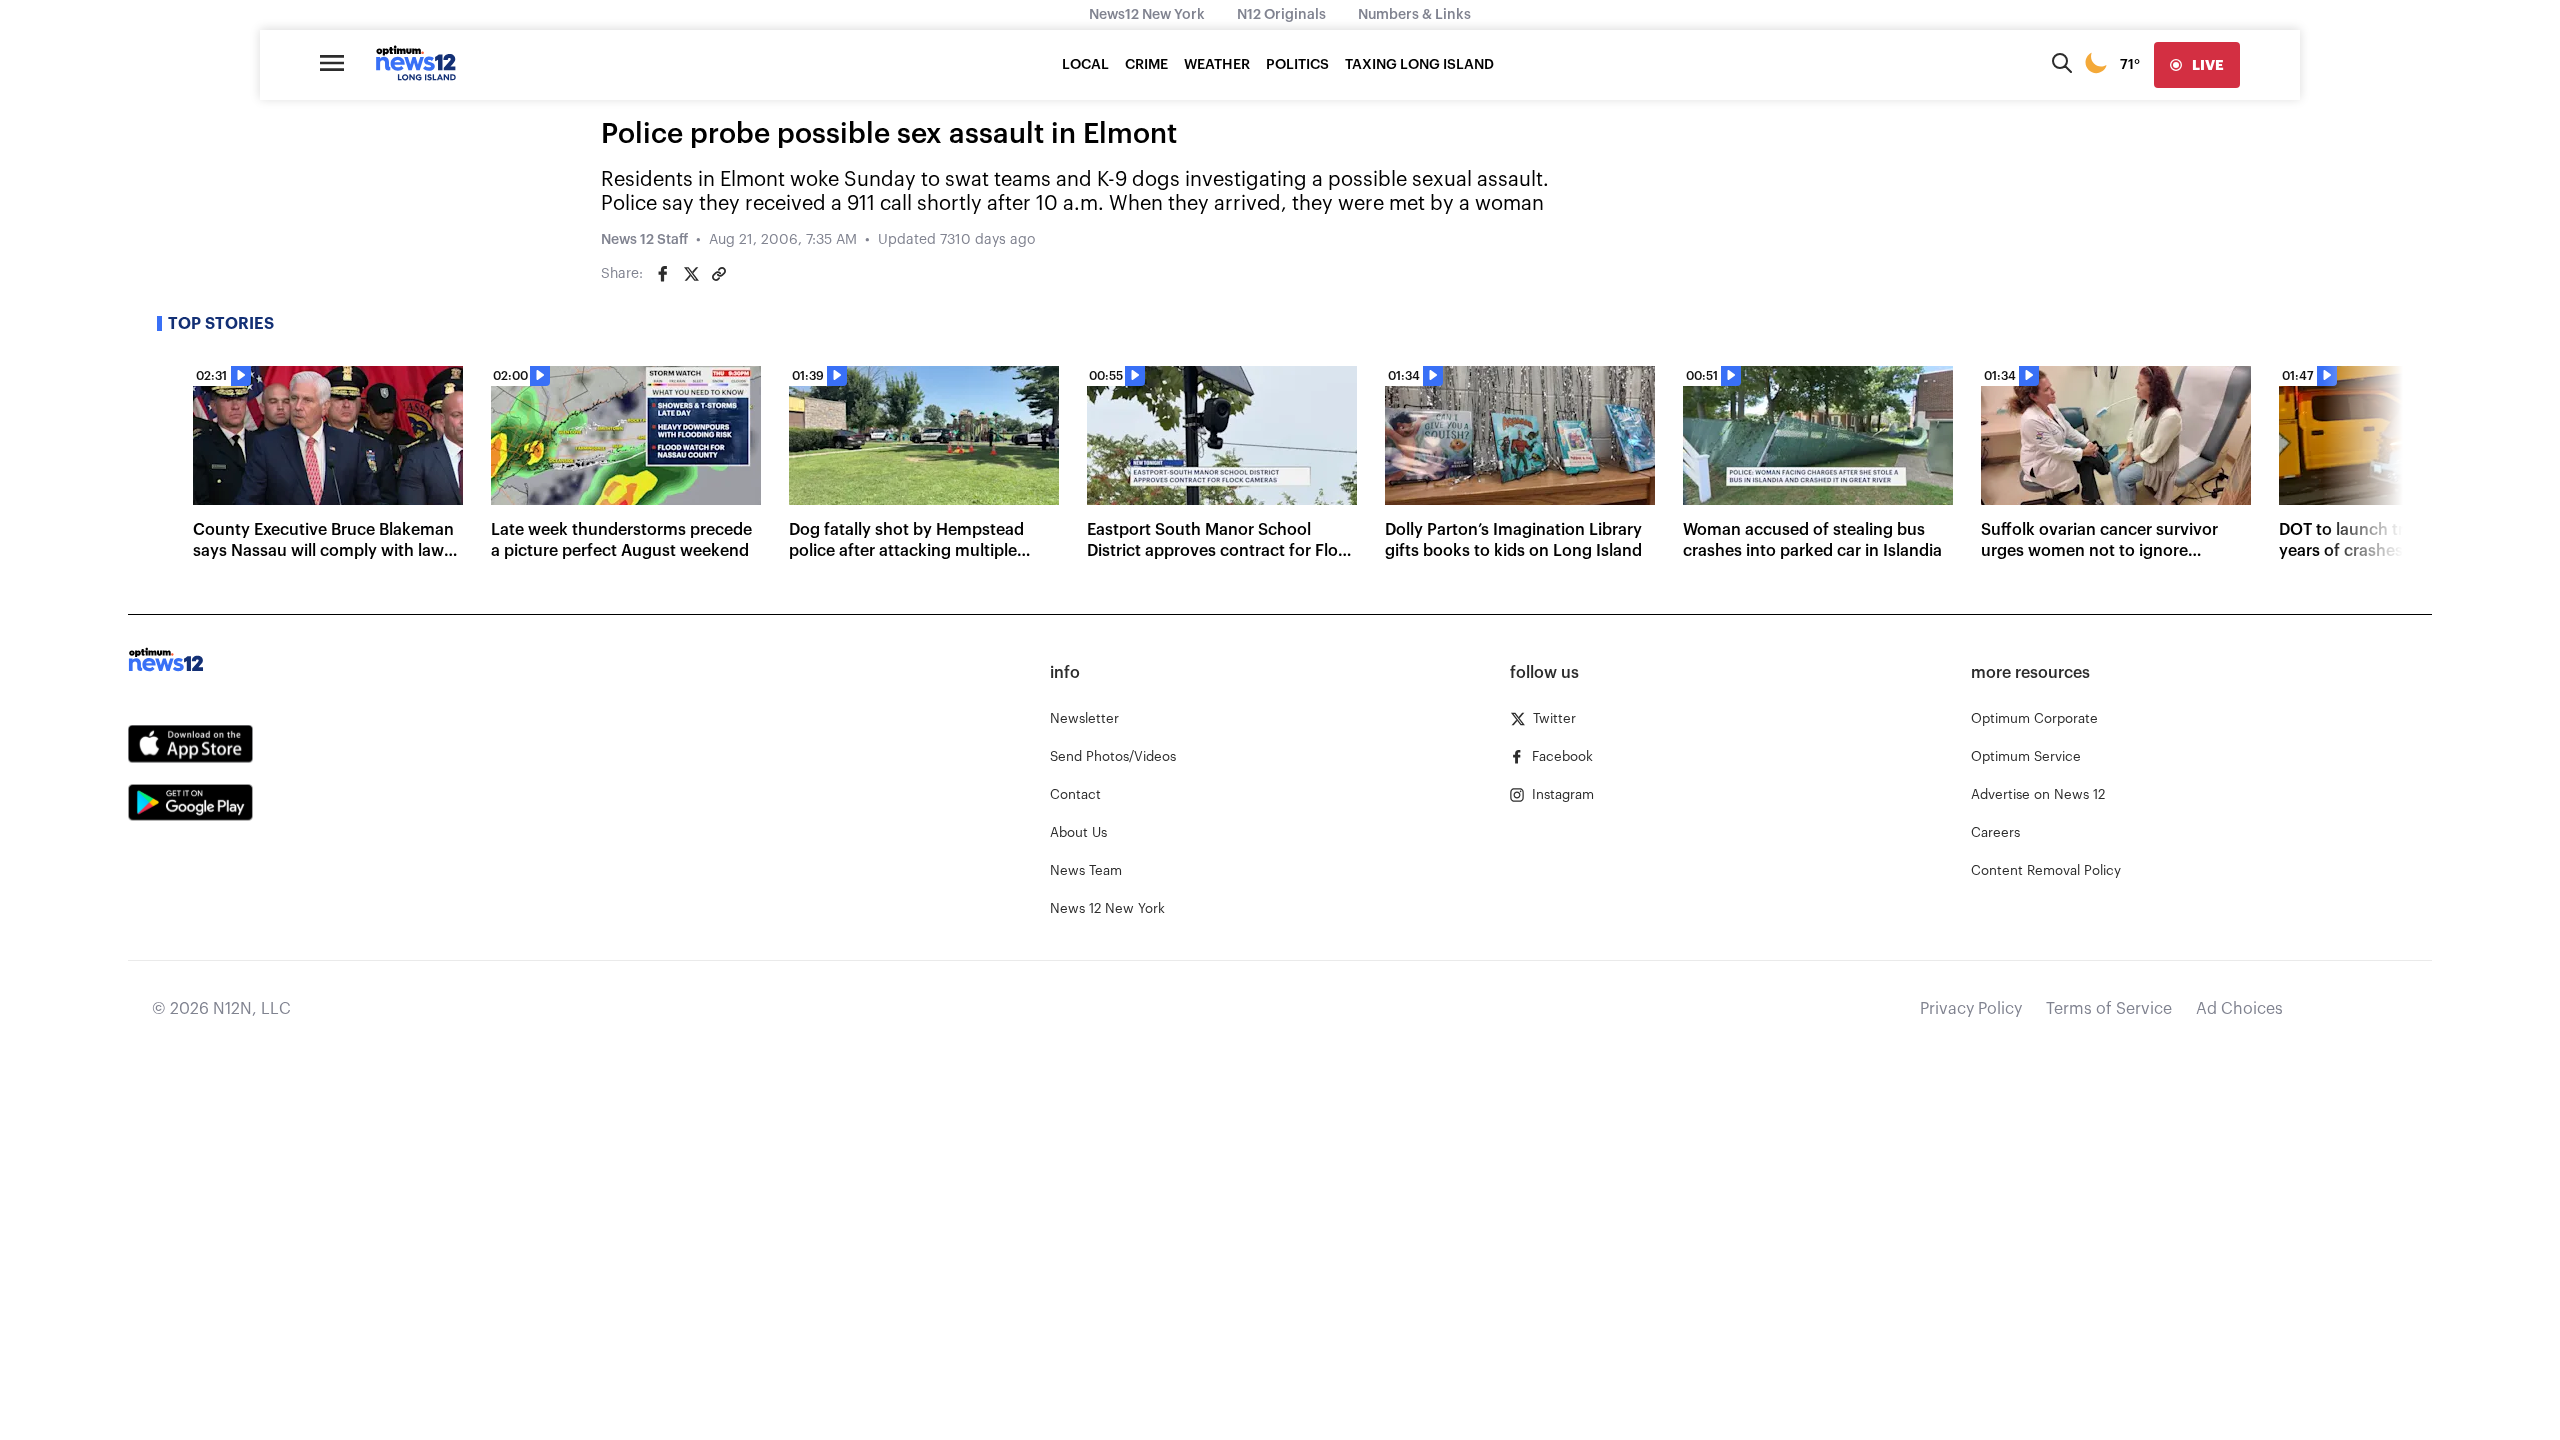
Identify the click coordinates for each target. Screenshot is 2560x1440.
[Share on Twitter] (691, 274)
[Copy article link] (719, 274)
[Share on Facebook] (663, 274)
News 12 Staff (644, 240)
